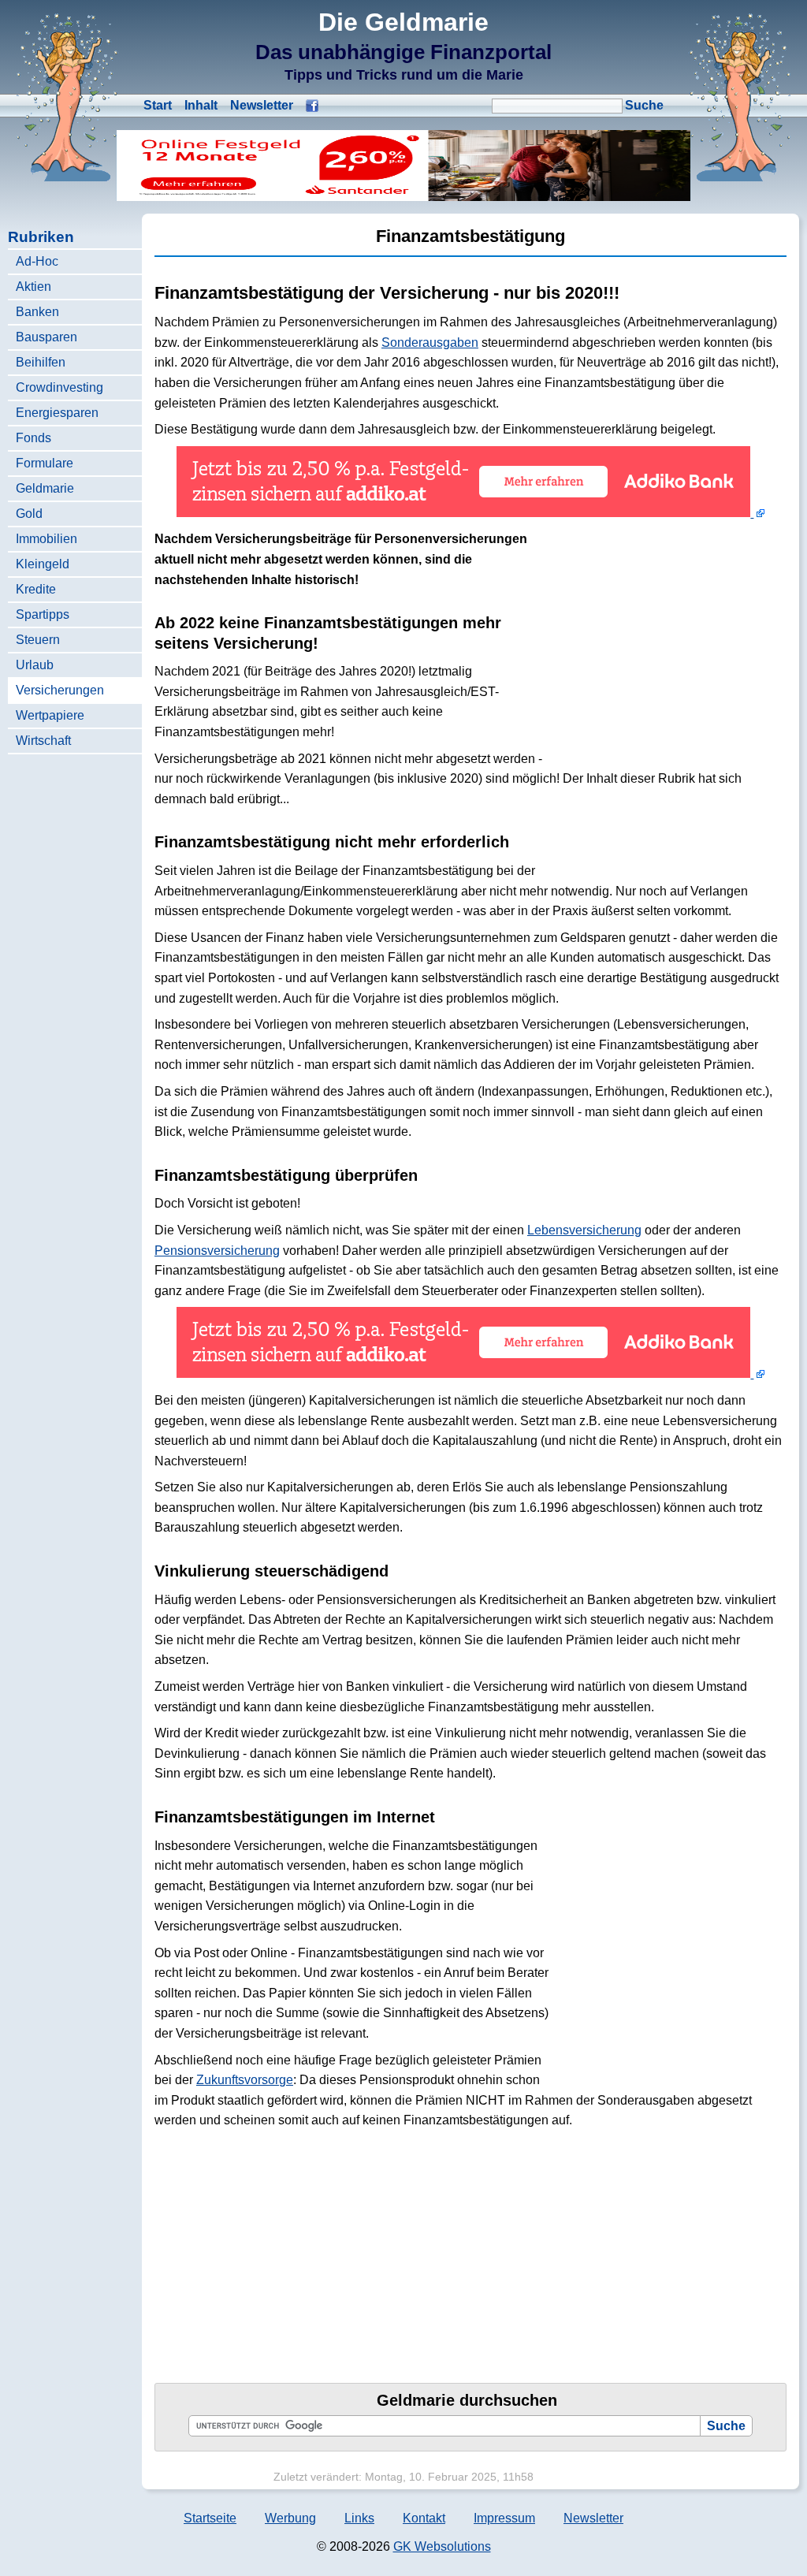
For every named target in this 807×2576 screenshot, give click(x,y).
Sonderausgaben (430, 342)
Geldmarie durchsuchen (467, 2400)
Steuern (38, 640)
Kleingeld (43, 564)
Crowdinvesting (60, 387)
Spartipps (43, 614)
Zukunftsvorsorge (245, 2080)
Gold (29, 514)
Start (158, 105)
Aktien (33, 287)
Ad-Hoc (37, 261)
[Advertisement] (668, 641)
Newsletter (262, 105)
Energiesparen (57, 413)
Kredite (36, 589)
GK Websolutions (442, 2546)
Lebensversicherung (584, 1230)
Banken (37, 312)
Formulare (45, 463)
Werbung (290, 2518)
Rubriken (41, 237)
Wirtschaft (43, 741)
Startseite (210, 2518)
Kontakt (424, 2518)
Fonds (33, 438)
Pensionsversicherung (217, 1251)
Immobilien (46, 539)
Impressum (504, 2518)
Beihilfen (41, 362)
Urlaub (35, 665)
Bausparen (46, 337)
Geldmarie (45, 488)
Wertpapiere (50, 715)
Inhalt (201, 105)
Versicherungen (60, 690)
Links (359, 2518)
